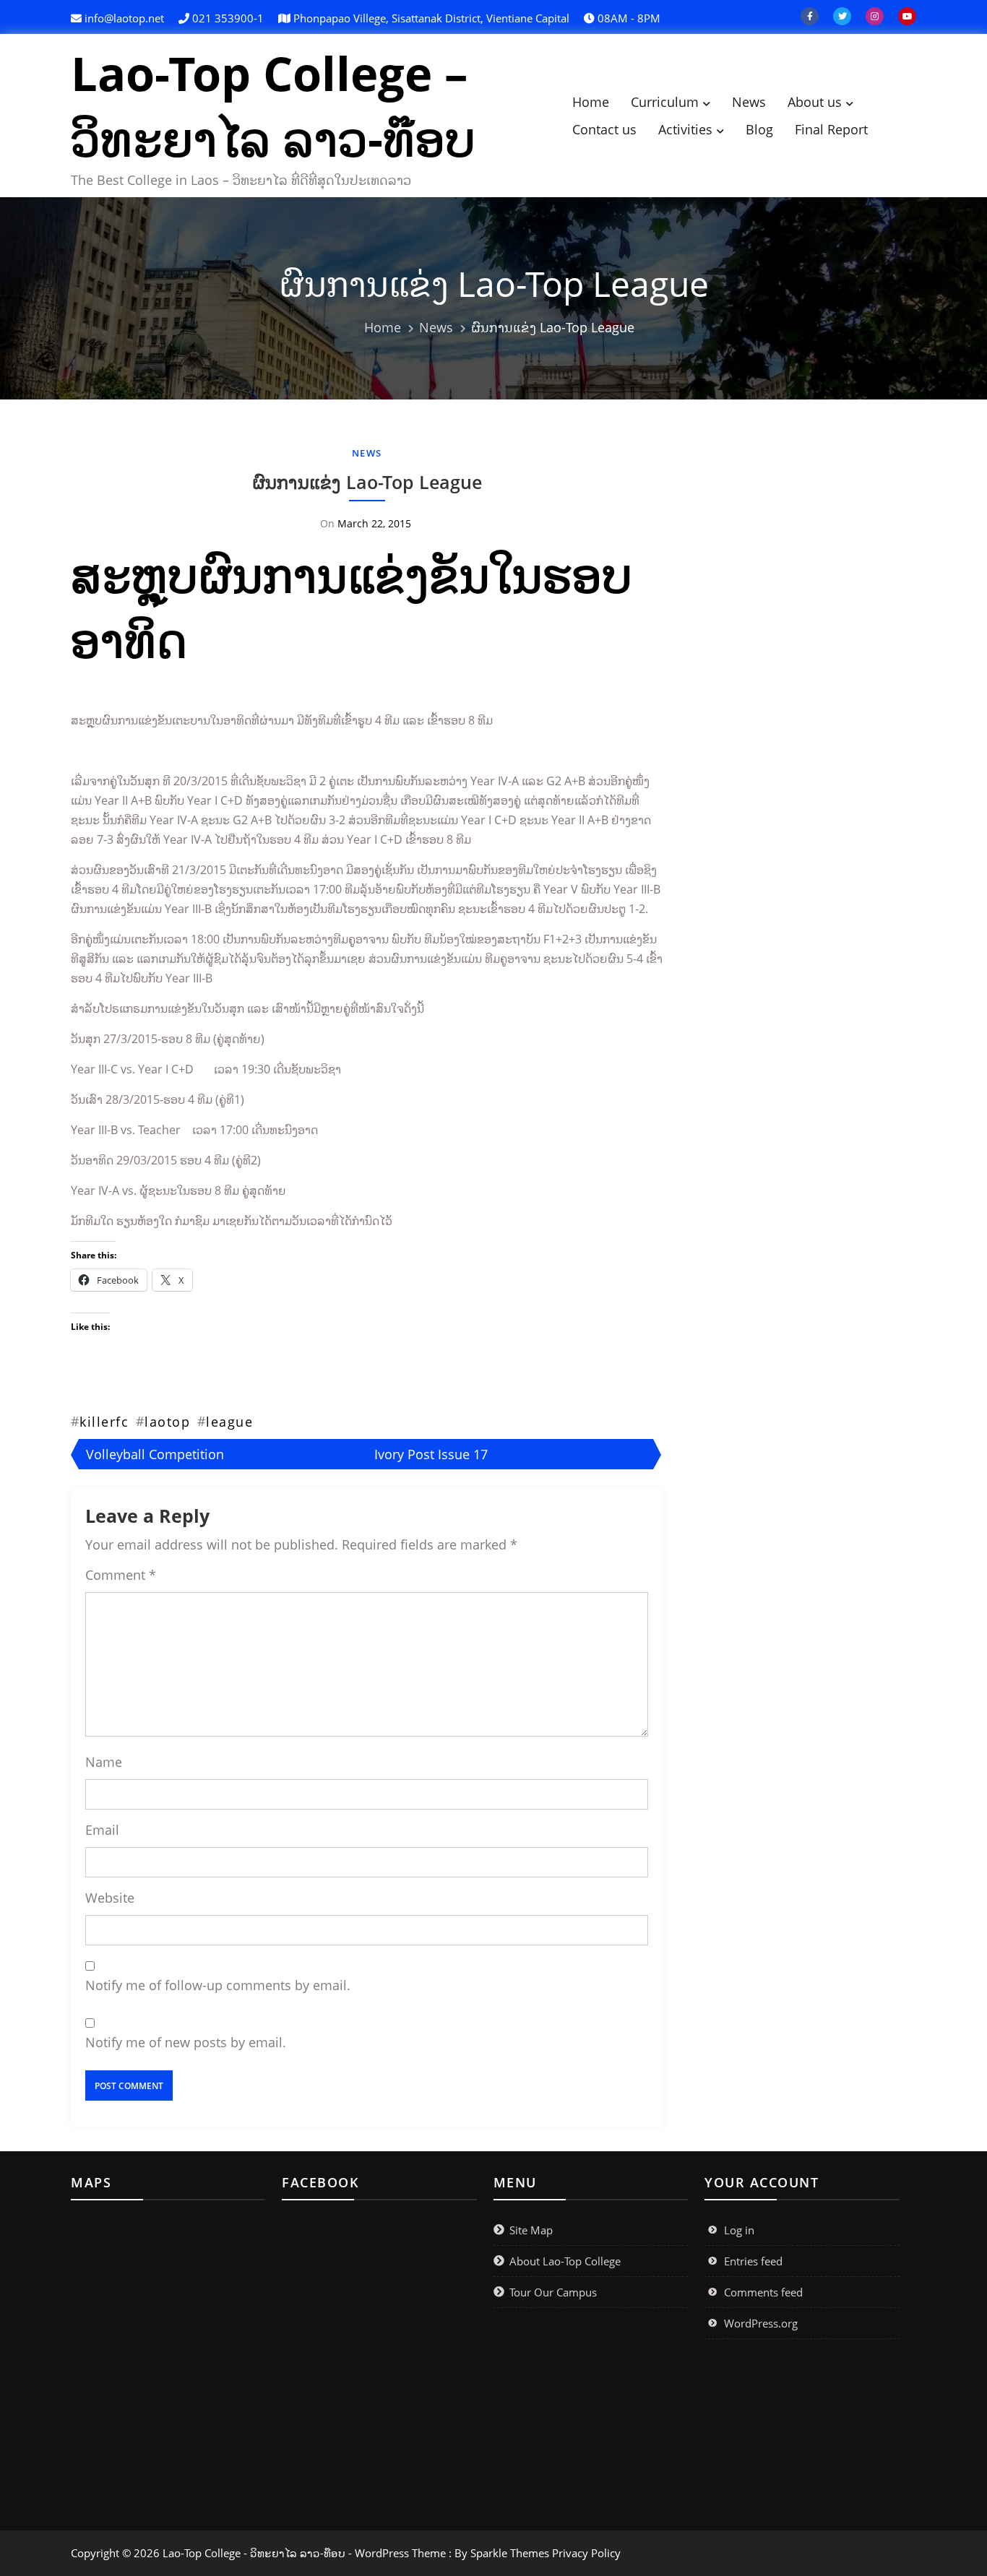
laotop (167, 1422)
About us (815, 102)
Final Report (831, 129)
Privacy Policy (586, 2553)
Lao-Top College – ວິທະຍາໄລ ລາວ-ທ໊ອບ (273, 105)
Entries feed (753, 2261)
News (749, 102)
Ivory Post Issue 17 (431, 1454)
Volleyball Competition (155, 1454)
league (229, 1422)
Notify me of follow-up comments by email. (218, 1985)
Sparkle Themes (510, 2553)
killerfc (104, 1422)
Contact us (604, 129)
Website (110, 1898)
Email (102, 1830)
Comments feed (763, 2292)
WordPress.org (761, 2323)
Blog (759, 129)
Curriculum (665, 102)
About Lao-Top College (565, 2261)
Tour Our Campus (553, 2292)
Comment (121, 1575)
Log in (739, 2230)
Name (104, 1762)
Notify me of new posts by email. (186, 2042)
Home (591, 102)
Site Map (531, 2230)
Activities (685, 129)
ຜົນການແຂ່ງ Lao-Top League (367, 482)
